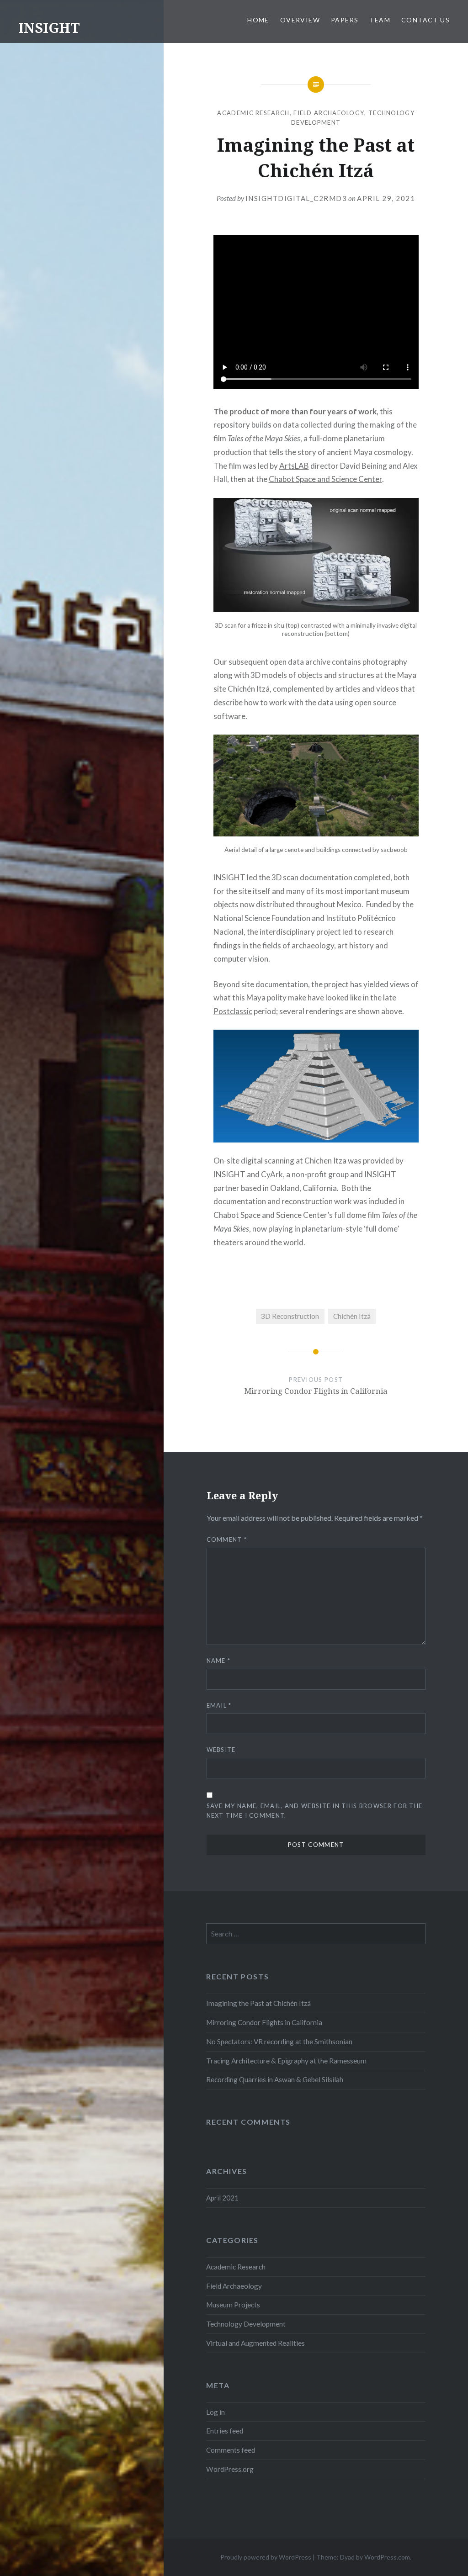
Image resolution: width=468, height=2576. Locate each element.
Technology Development (246, 2324)
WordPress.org (230, 2469)
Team (380, 20)
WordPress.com (387, 2557)
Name (219, 1661)
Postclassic (233, 1011)
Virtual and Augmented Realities (255, 2343)
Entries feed (225, 2431)
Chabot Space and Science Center (325, 479)
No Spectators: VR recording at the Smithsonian (279, 2042)
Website (221, 1750)
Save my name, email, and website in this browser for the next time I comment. (315, 1811)
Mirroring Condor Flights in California (264, 2022)
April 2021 (222, 2198)
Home (258, 20)
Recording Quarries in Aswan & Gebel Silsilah (275, 2079)
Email (219, 1705)
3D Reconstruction (290, 1316)
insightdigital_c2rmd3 (296, 198)
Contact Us (425, 20)
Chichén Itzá (352, 1316)
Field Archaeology (329, 113)
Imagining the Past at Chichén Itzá (258, 2003)
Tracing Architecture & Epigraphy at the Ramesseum (286, 2061)
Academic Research (253, 113)
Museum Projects (233, 2305)
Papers (345, 20)
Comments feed (231, 2450)
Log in (215, 2412)
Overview (300, 20)
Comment (227, 1539)
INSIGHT (49, 28)
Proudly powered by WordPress (266, 2557)
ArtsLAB (294, 466)
